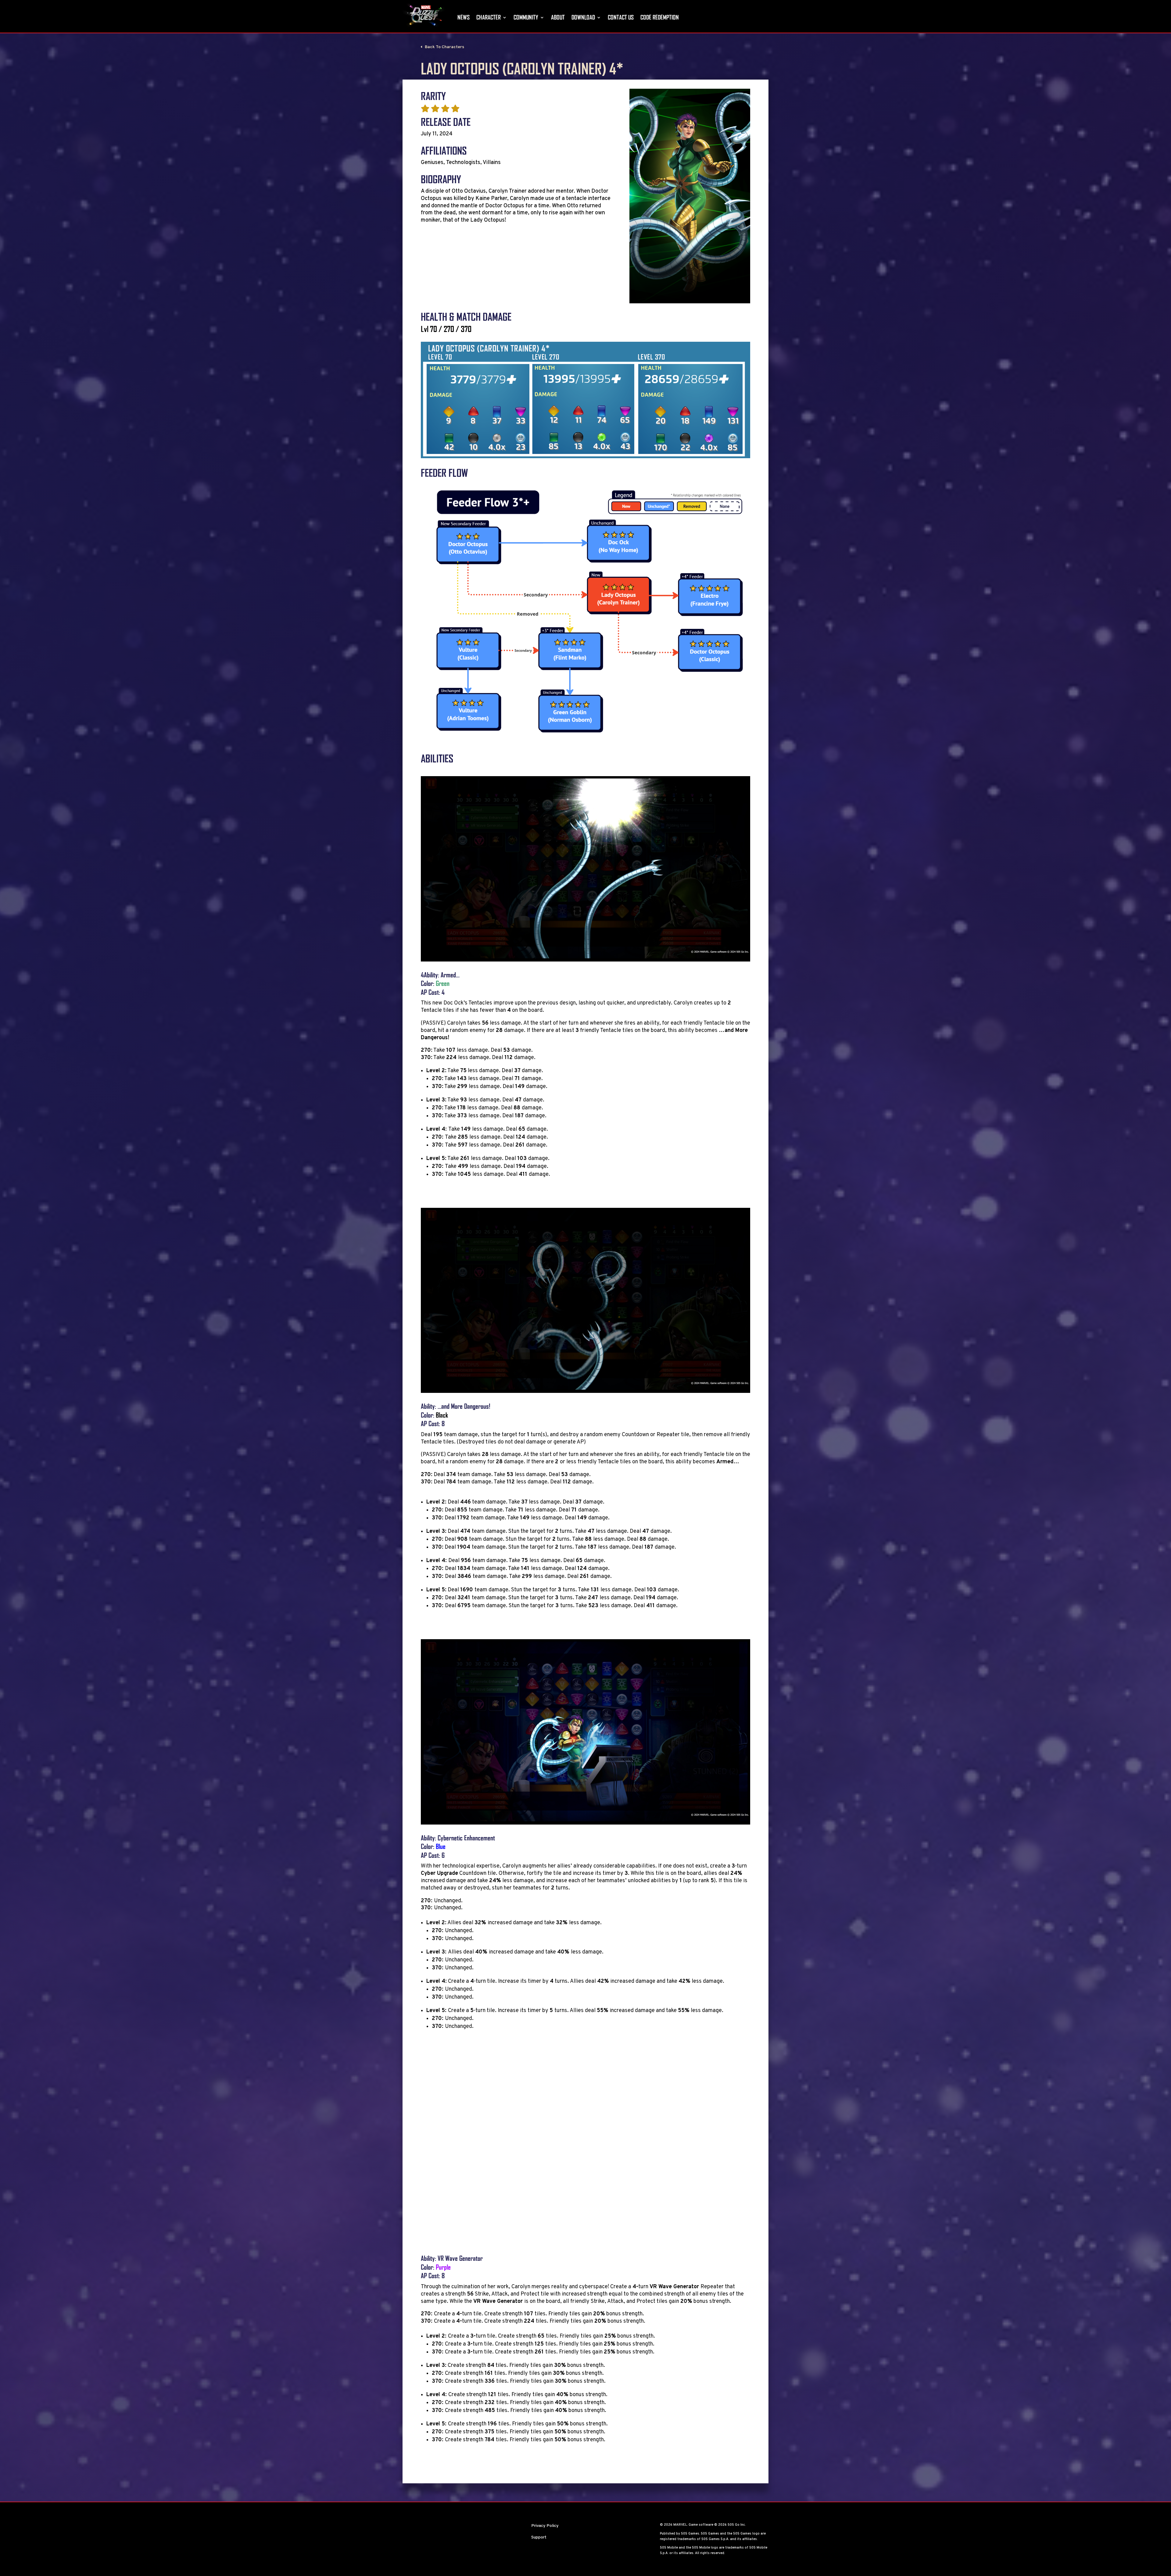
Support (539, 2537)
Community (526, 17)
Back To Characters (444, 47)
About (558, 17)
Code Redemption (660, 17)
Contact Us (621, 17)
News (464, 17)
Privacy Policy (545, 2526)
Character (489, 17)
